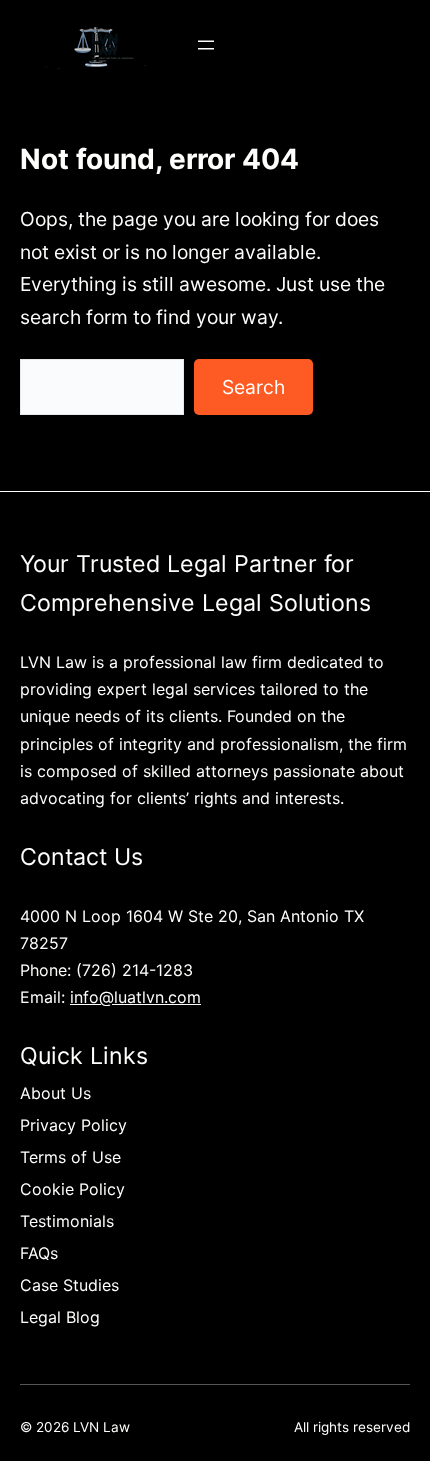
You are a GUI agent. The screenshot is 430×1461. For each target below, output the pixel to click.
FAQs (39, 1253)
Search (253, 387)
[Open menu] (206, 45)
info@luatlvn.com (135, 997)
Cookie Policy (72, 1189)
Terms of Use (70, 1157)
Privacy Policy (73, 1125)
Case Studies (69, 1285)
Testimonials (67, 1221)
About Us (55, 1093)
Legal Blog (60, 1317)
